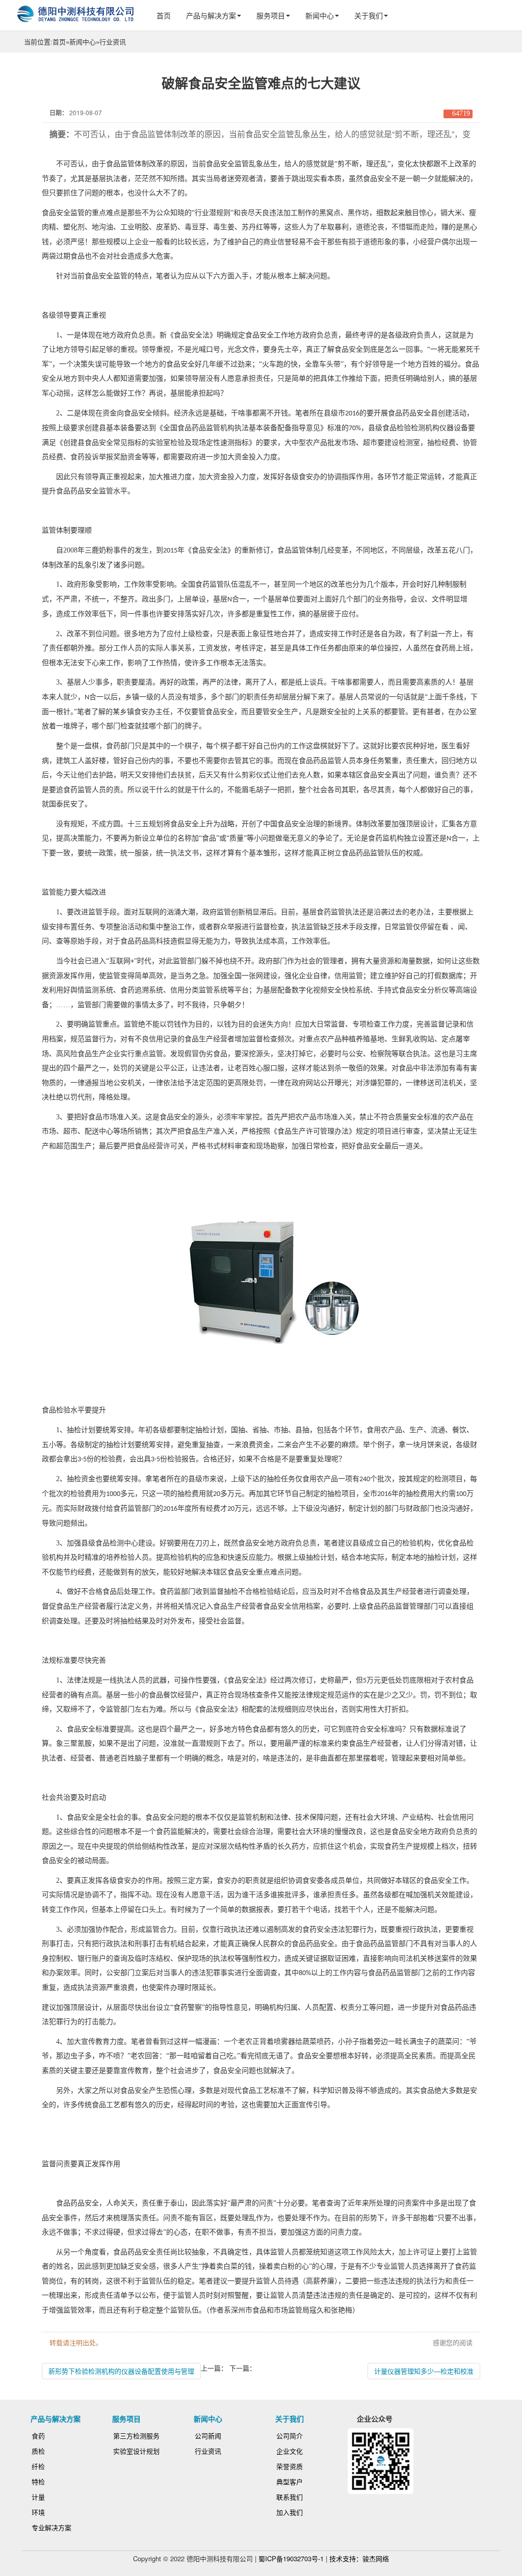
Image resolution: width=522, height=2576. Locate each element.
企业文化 (290, 2451)
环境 (38, 2512)
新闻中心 (320, 15)
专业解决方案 (51, 2527)
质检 (38, 2451)
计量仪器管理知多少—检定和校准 (424, 2371)
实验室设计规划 (136, 2451)
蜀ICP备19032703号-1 (291, 2558)
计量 (38, 2497)
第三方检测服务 (136, 2436)
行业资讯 (113, 42)
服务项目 (271, 15)
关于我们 (369, 15)
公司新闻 (208, 2436)
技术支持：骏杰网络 (359, 2558)
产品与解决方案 (211, 15)
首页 (164, 15)
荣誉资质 (290, 2466)
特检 (38, 2481)
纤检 (38, 2466)
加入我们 (290, 2512)
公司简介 (290, 2436)
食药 (38, 2436)
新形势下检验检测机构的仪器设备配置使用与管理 (121, 2371)
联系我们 (290, 2497)
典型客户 (290, 2481)
